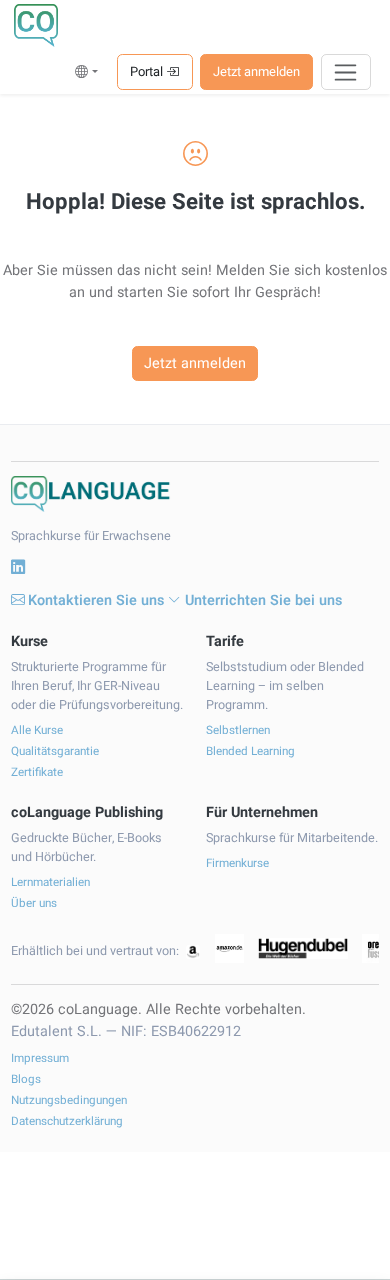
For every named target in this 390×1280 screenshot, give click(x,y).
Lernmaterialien (50, 882)
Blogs (26, 1079)
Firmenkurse (237, 863)
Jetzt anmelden (256, 71)
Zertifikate (37, 772)
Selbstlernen (238, 730)
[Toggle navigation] (346, 72)
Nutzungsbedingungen (69, 1100)
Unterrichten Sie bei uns (263, 600)
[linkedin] (18, 568)
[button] (86, 71)
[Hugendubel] (303, 949)
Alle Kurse (37, 730)
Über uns (34, 903)
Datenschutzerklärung (67, 1121)
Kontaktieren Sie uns (96, 600)
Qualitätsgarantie (55, 751)
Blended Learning (250, 751)
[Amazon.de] (229, 948)
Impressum (40, 1058)
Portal (148, 71)
